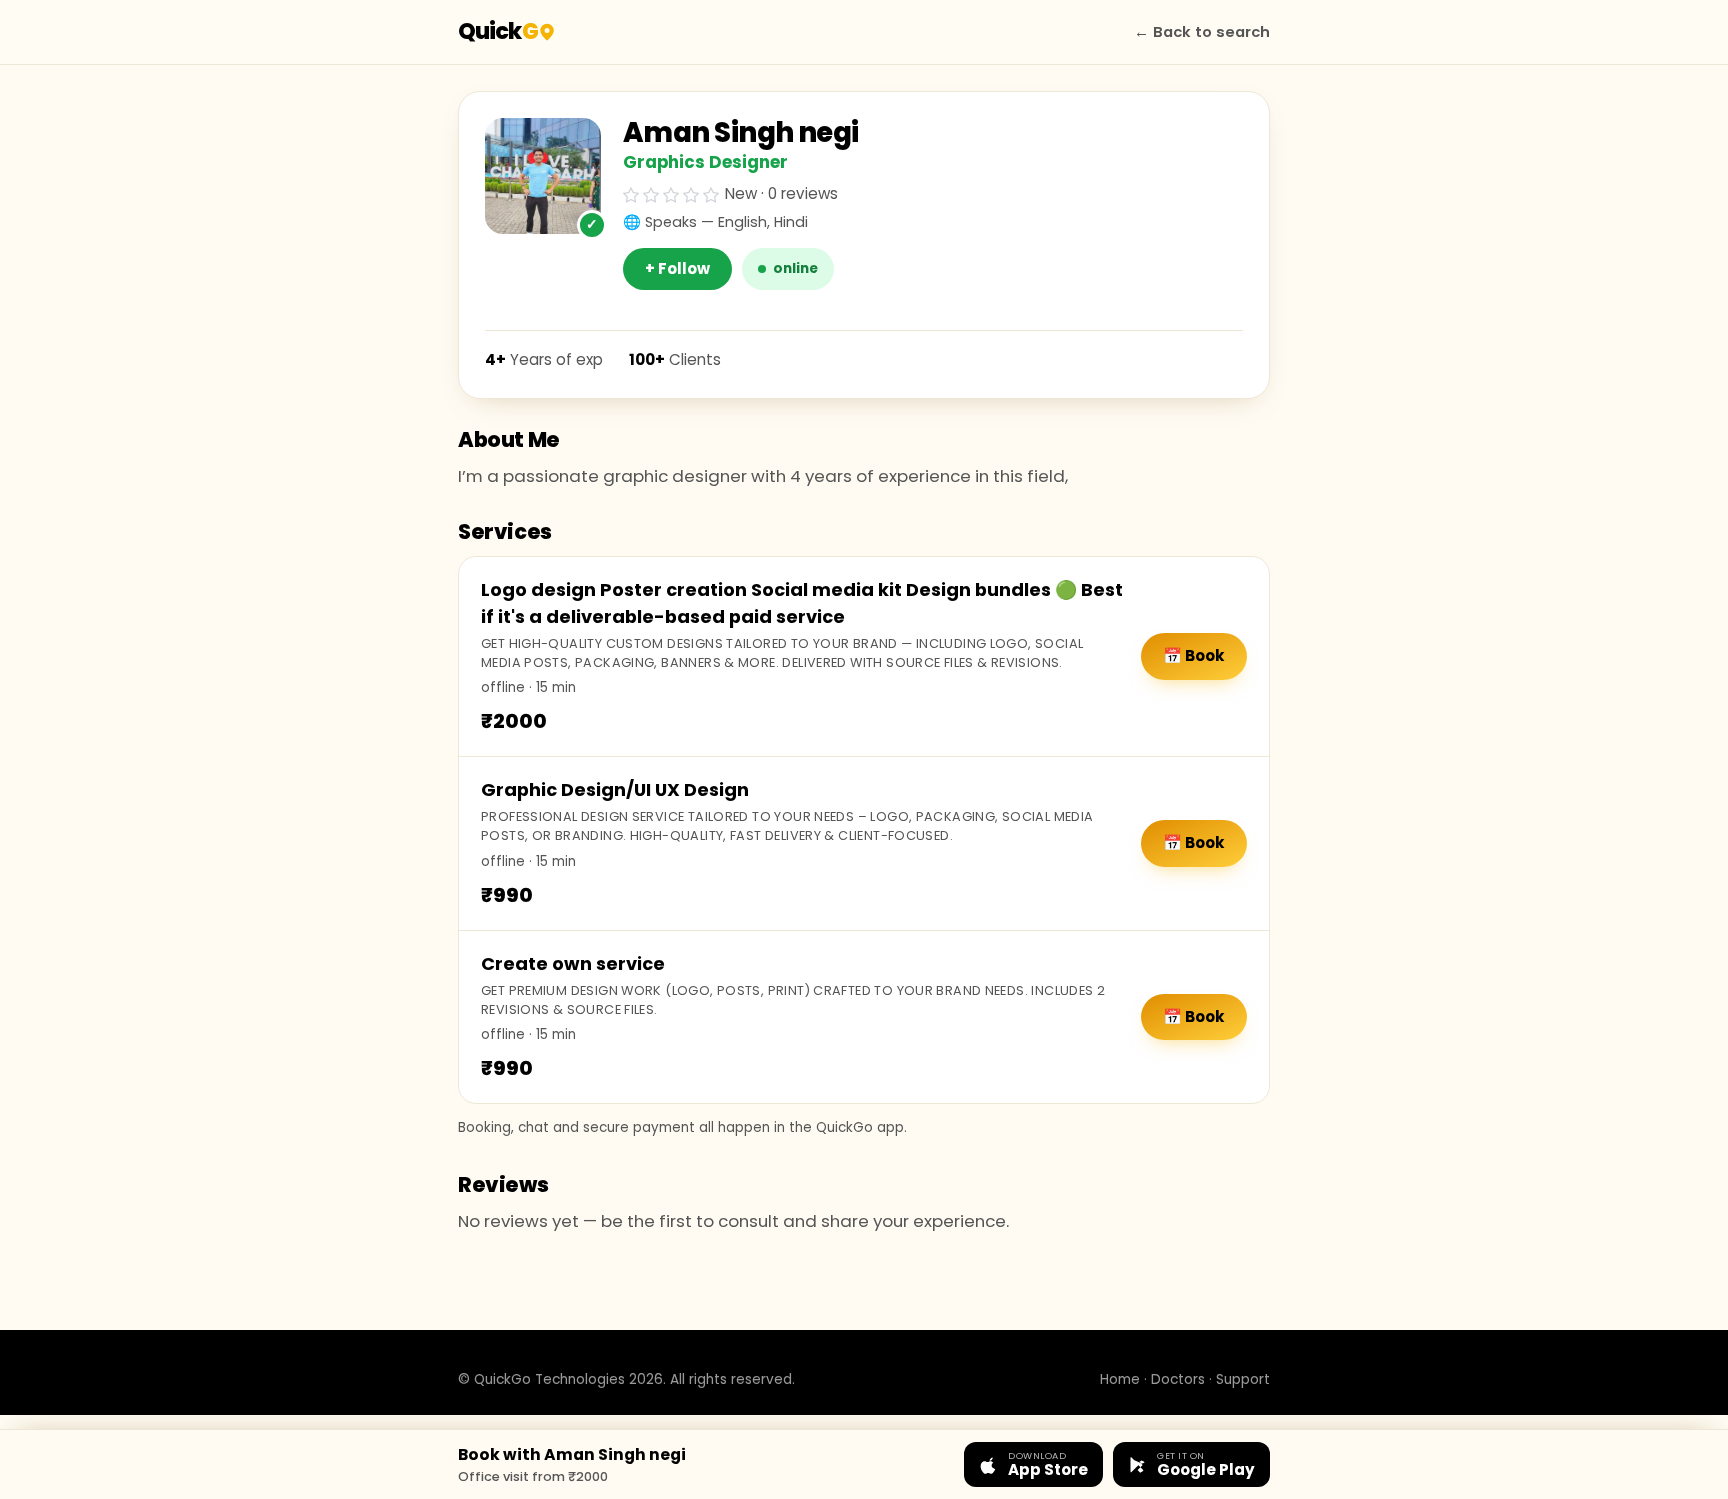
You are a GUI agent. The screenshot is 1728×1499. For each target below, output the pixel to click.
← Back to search (1202, 32)
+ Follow (677, 268)
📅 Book (1194, 655)
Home (1120, 1379)
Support (1243, 1379)
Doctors (1178, 1379)
